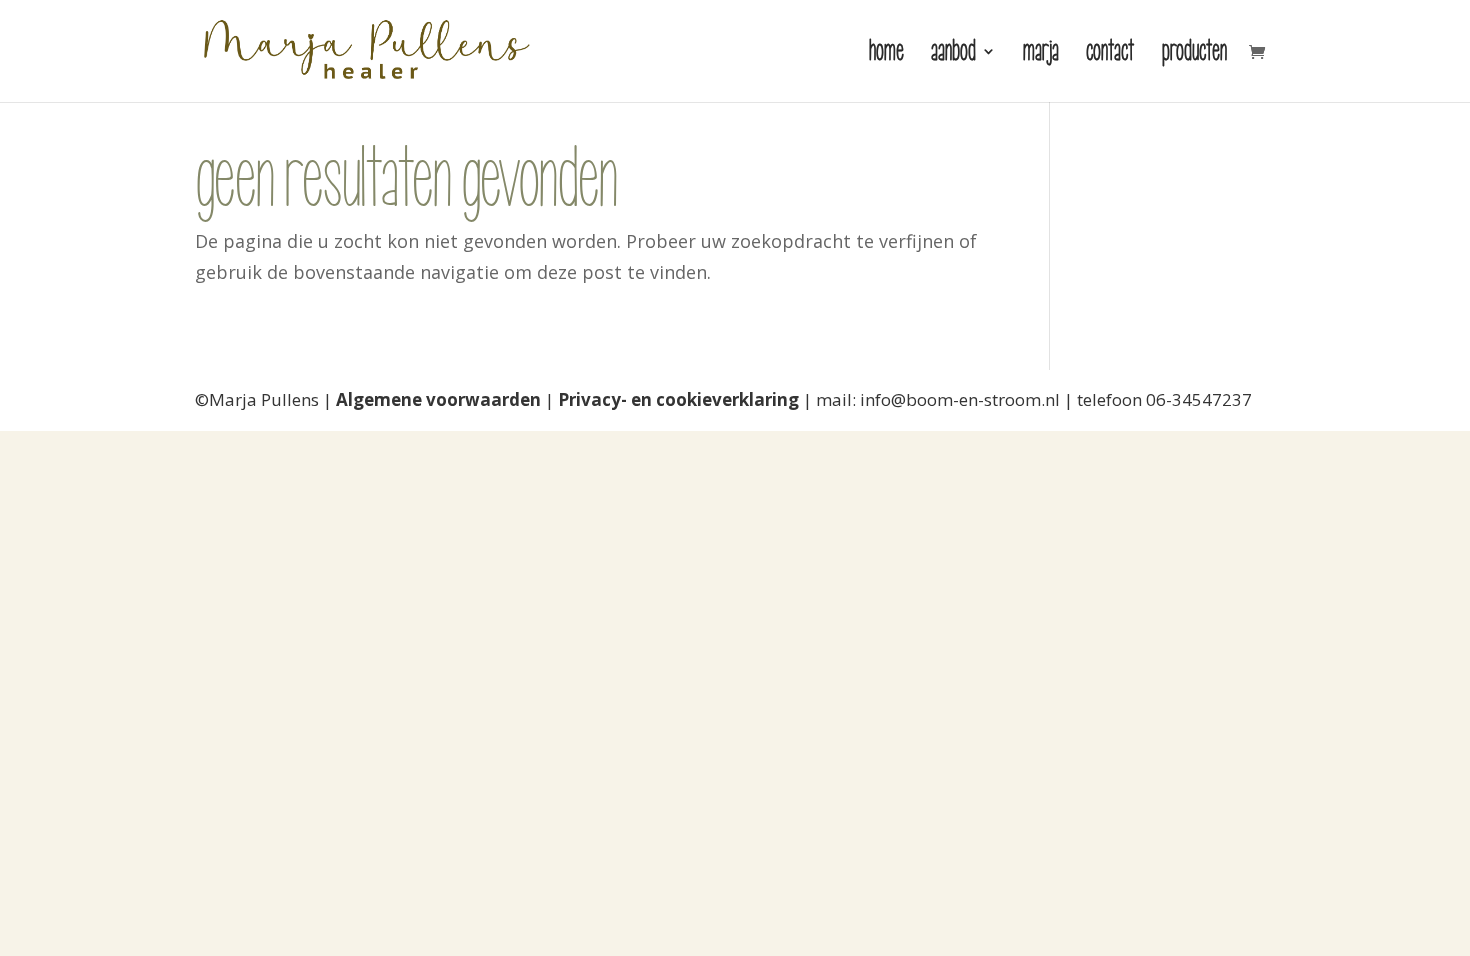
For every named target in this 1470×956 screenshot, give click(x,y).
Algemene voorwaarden (438, 399)
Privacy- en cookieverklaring (678, 399)
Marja (1041, 55)
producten (1194, 55)
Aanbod (953, 55)
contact (1110, 55)
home (886, 55)
